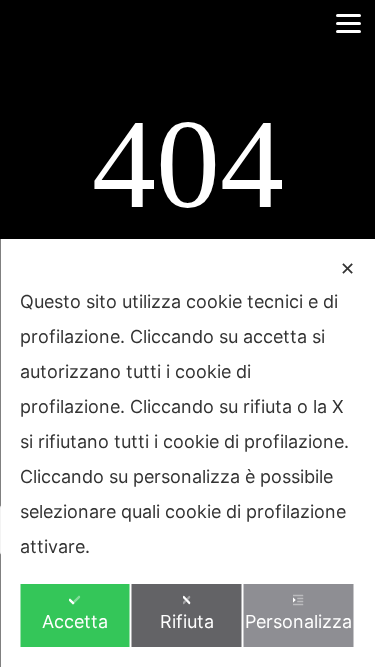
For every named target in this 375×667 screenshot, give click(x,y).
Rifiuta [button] (187, 621)
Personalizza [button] (298, 621)
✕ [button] (347, 268)
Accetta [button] (75, 621)
